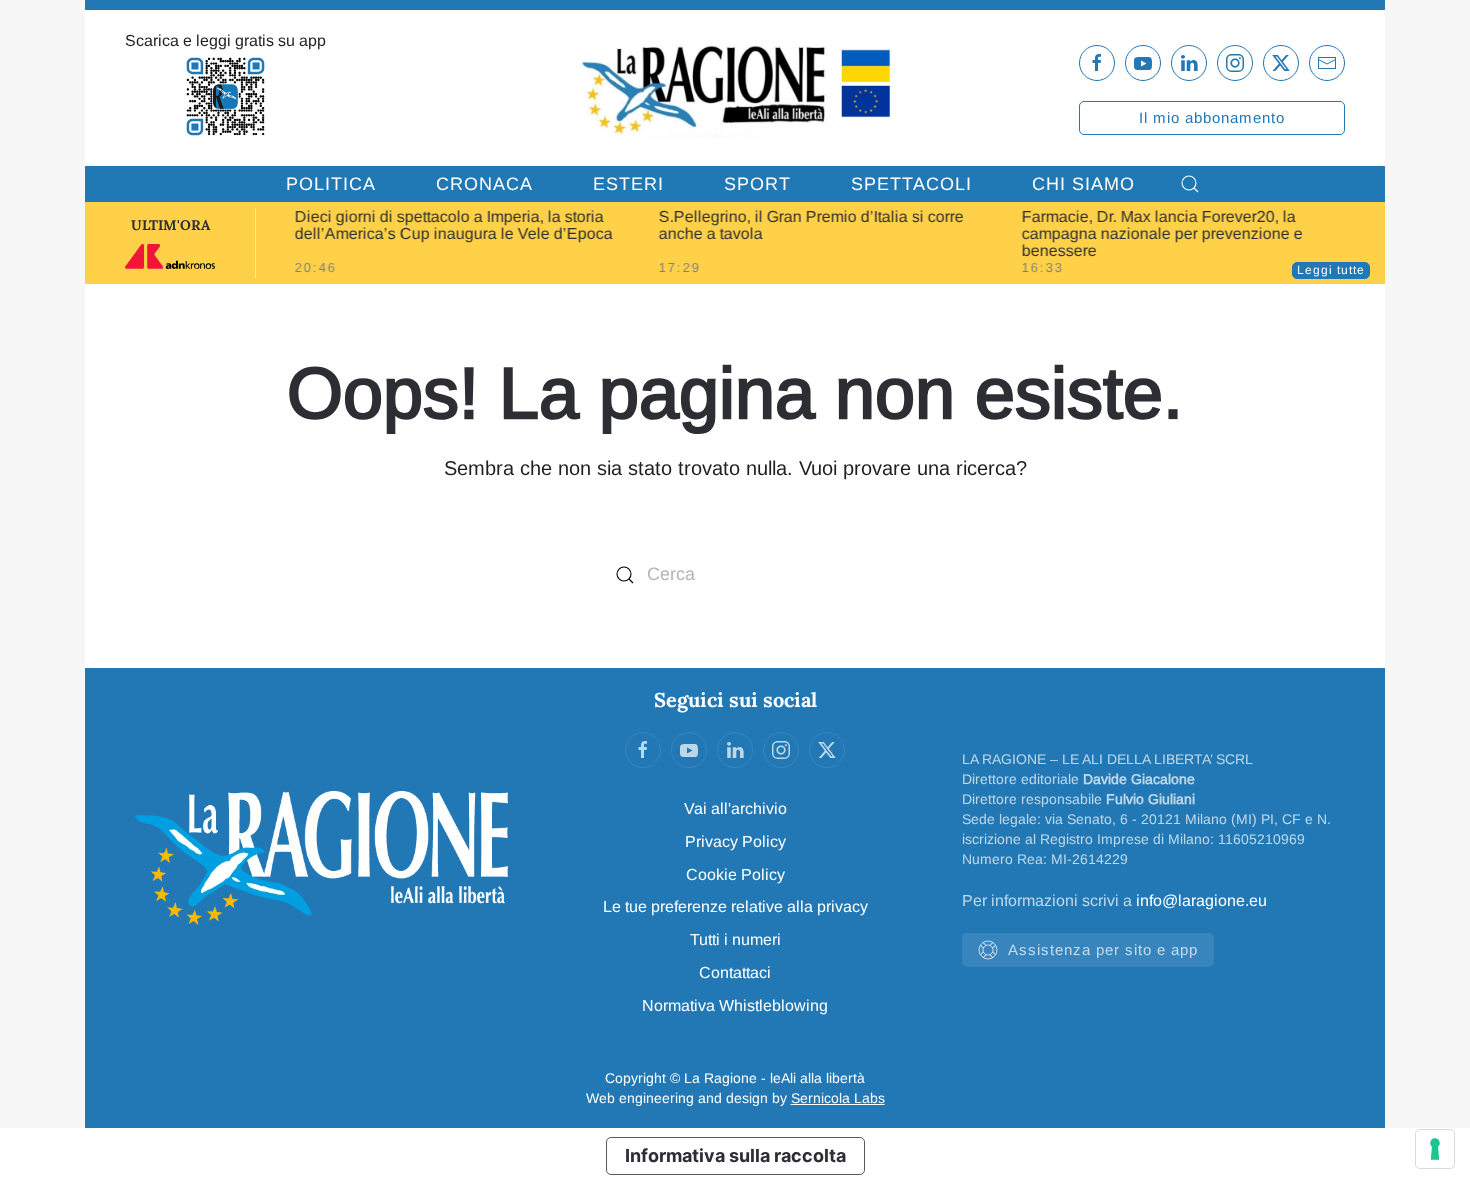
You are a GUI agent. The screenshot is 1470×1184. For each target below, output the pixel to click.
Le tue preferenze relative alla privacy (735, 906)
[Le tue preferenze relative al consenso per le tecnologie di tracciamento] (1435, 1149)
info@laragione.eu (1201, 900)
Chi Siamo (1083, 184)
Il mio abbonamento (1212, 117)
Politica (331, 184)
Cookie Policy (735, 874)
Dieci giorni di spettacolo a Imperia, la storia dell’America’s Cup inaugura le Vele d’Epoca (454, 225)
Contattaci (735, 972)
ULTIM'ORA (170, 225)
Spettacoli (911, 184)
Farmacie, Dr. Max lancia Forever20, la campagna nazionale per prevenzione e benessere (1162, 233)
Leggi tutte (1331, 270)
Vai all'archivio (735, 808)
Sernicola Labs (838, 1098)
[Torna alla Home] (734, 88)
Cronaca (484, 184)
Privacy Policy (735, 841)
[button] (1190, 184)
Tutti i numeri (735, 939)
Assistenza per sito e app (1103, 949)
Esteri (628, 184)
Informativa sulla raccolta (735, 1155)
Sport (757, 184)
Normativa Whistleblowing (735, 1005)
